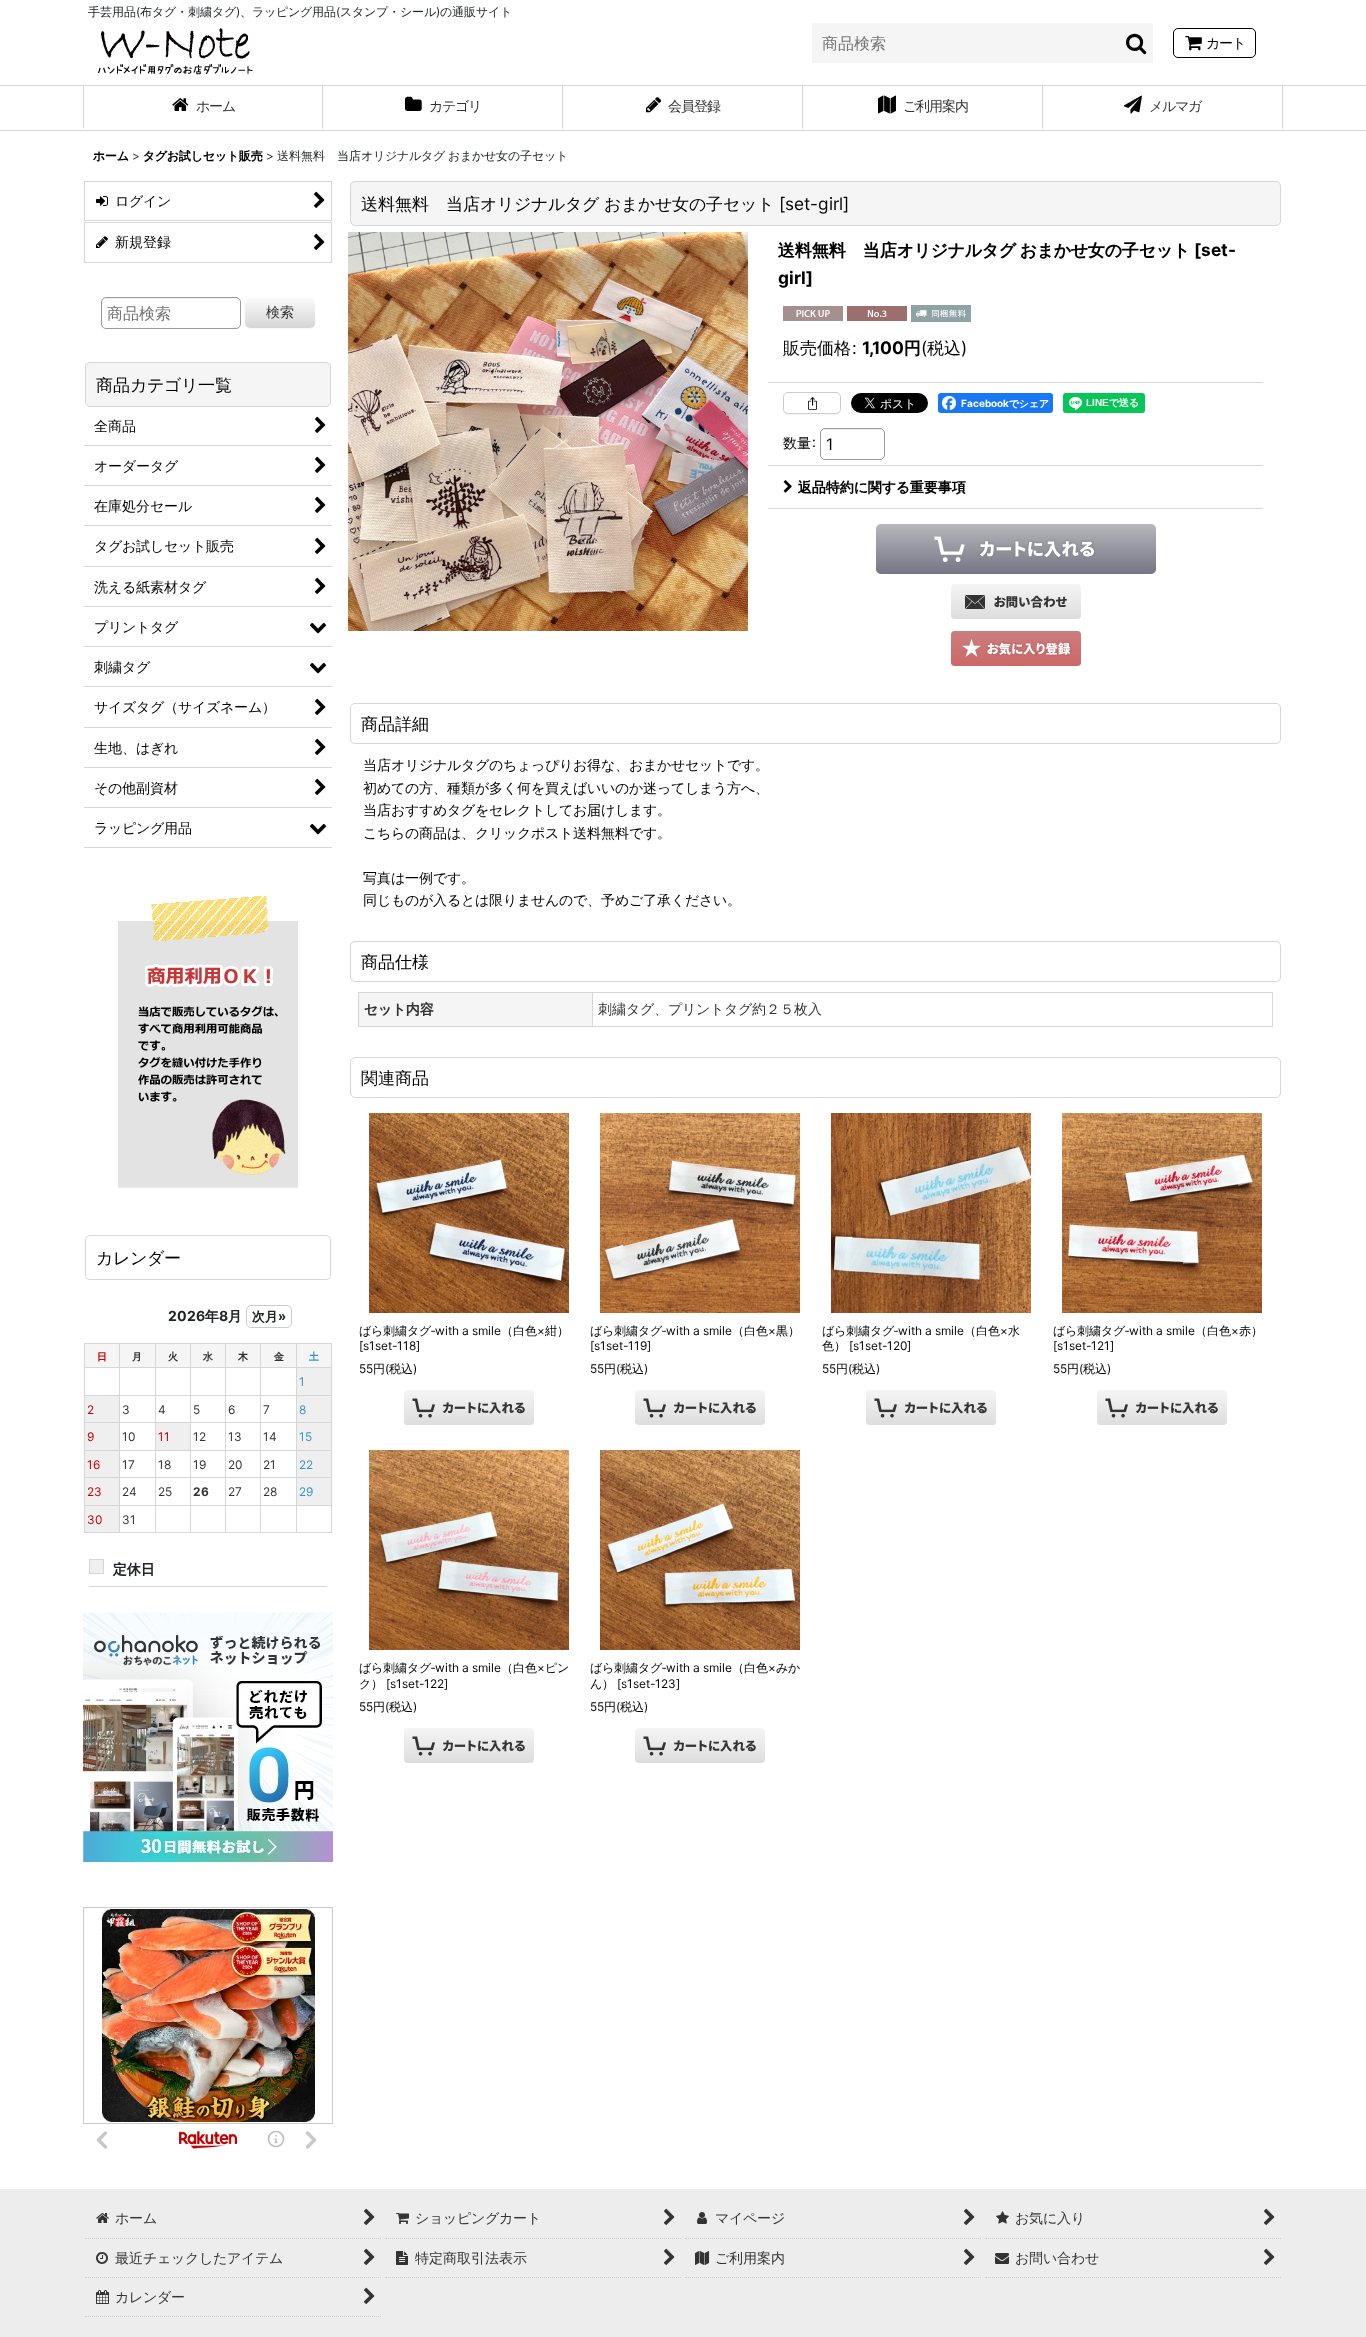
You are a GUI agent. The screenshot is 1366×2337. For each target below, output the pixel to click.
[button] (1016, 648)
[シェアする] (812, 403)
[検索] (1137, 43)
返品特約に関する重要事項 (882, 486)
